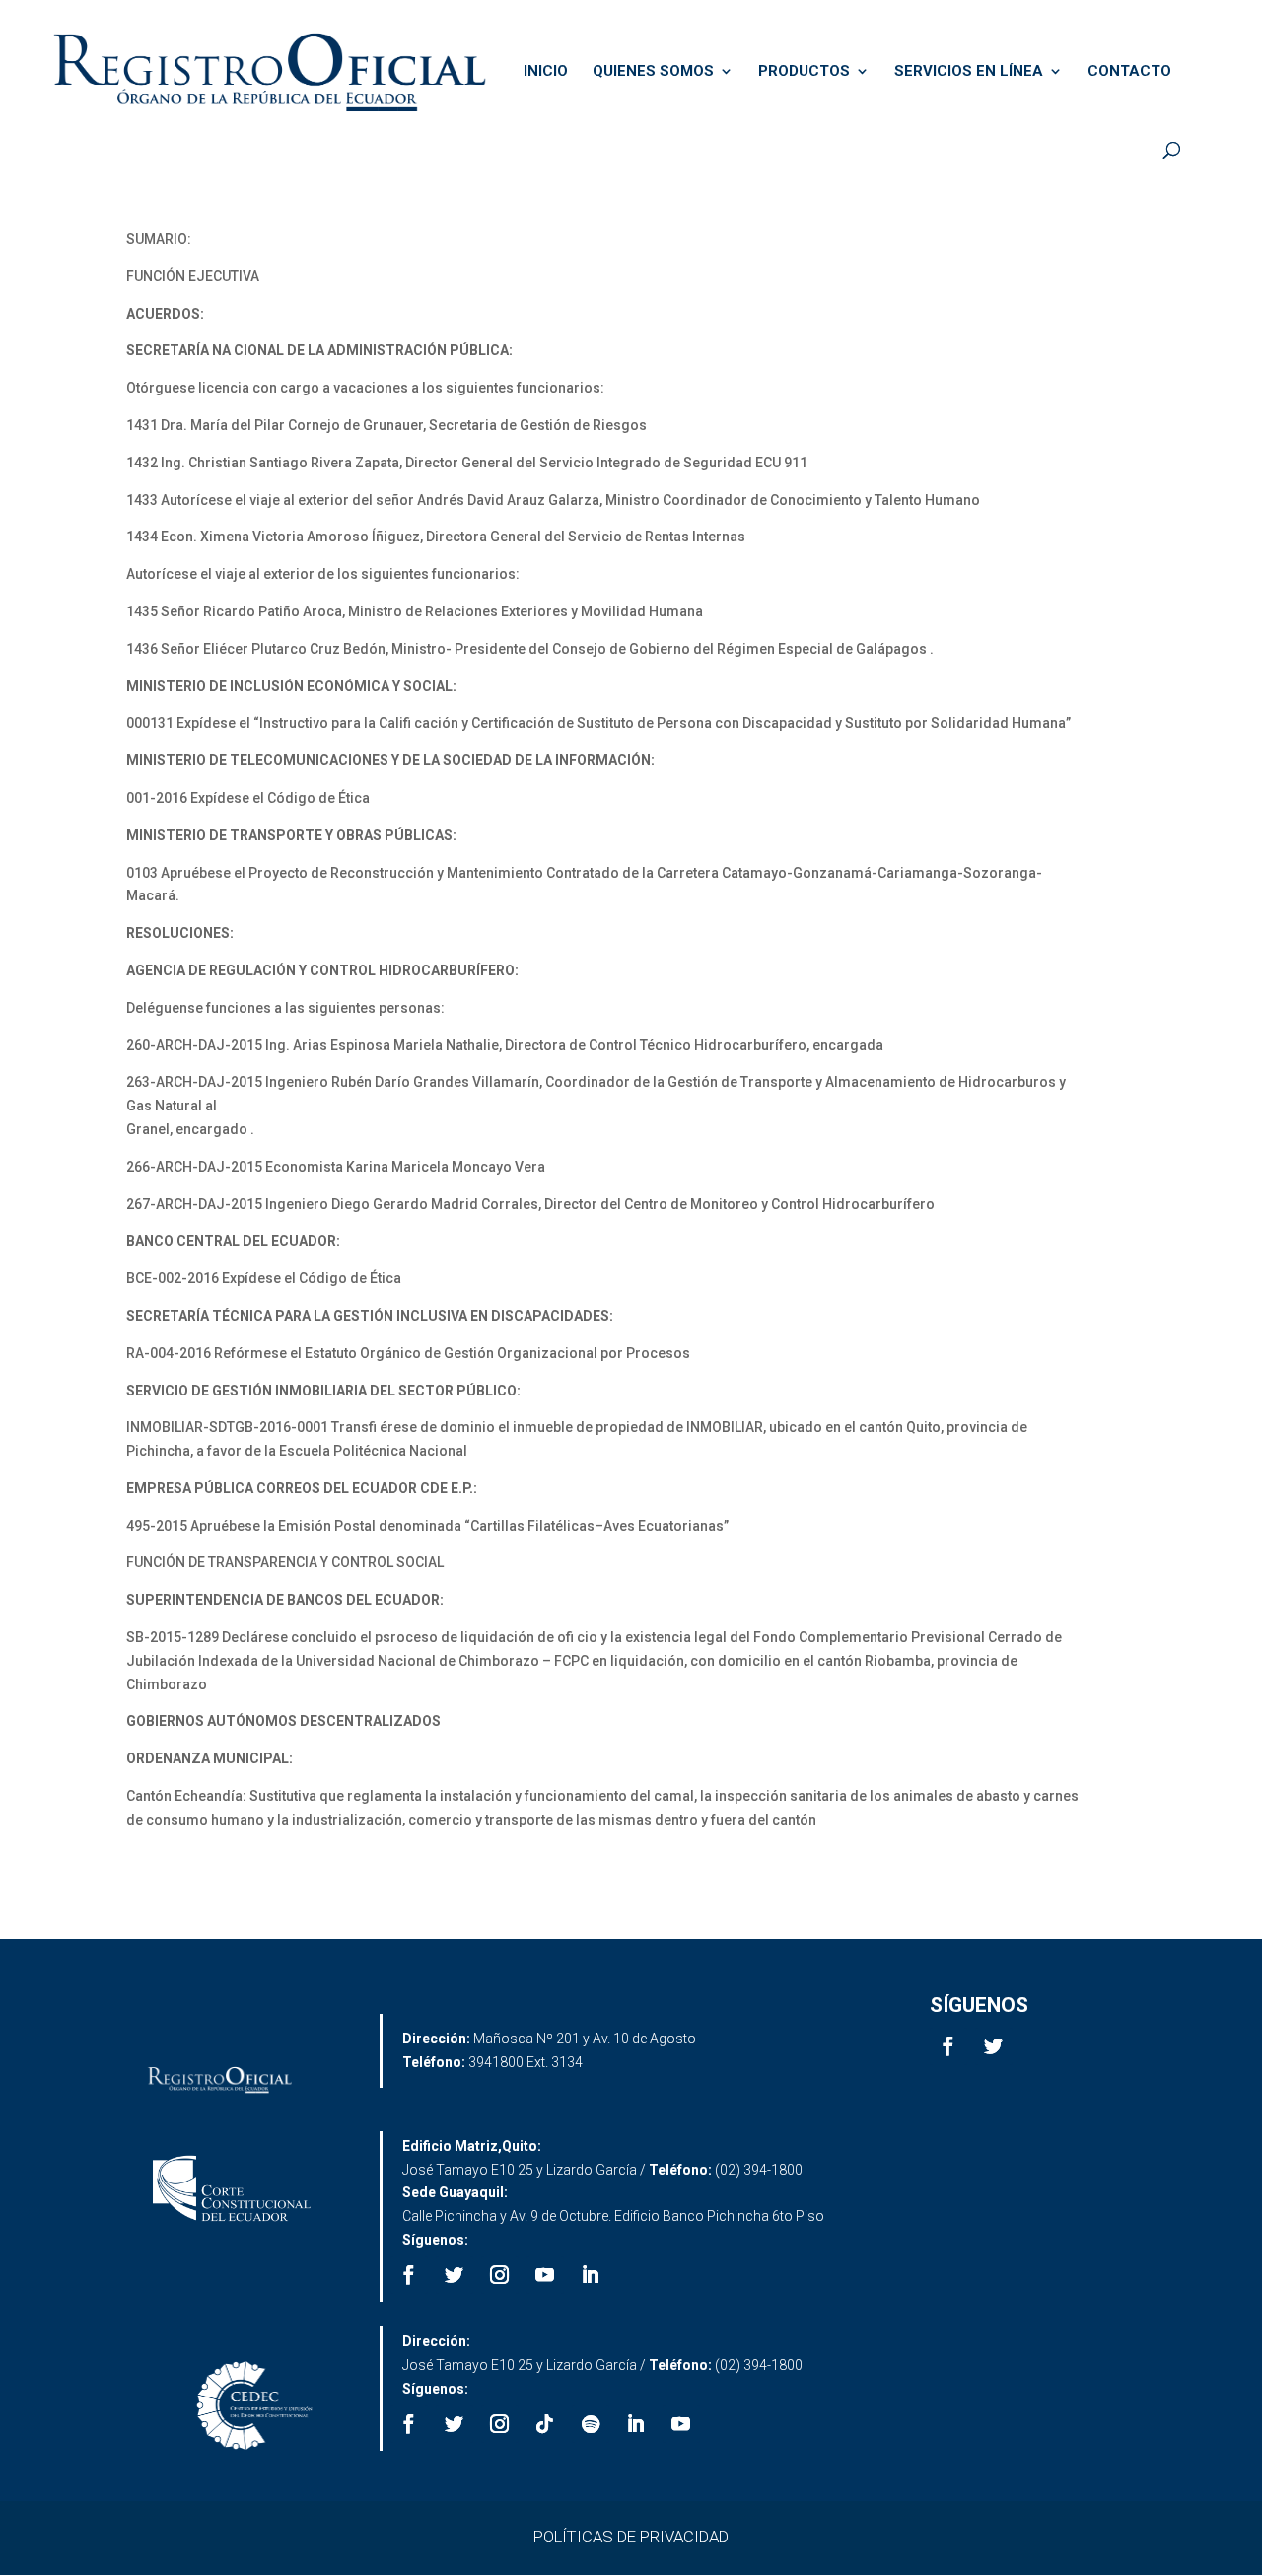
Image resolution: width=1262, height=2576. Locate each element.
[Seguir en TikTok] (545, 2424)
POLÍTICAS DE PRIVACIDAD (631, 2537)
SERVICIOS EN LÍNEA (969, 72)
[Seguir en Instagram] (500, 2275)
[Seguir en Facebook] (948, 2046)
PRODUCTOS (804, 72)
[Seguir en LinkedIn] (591, 2275)
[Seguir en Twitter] (994, 2046)
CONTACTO (1129, 72)
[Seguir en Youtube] (545, 2275)
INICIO (546, 72)
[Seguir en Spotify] (591, 2424)
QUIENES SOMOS (653, 72)
